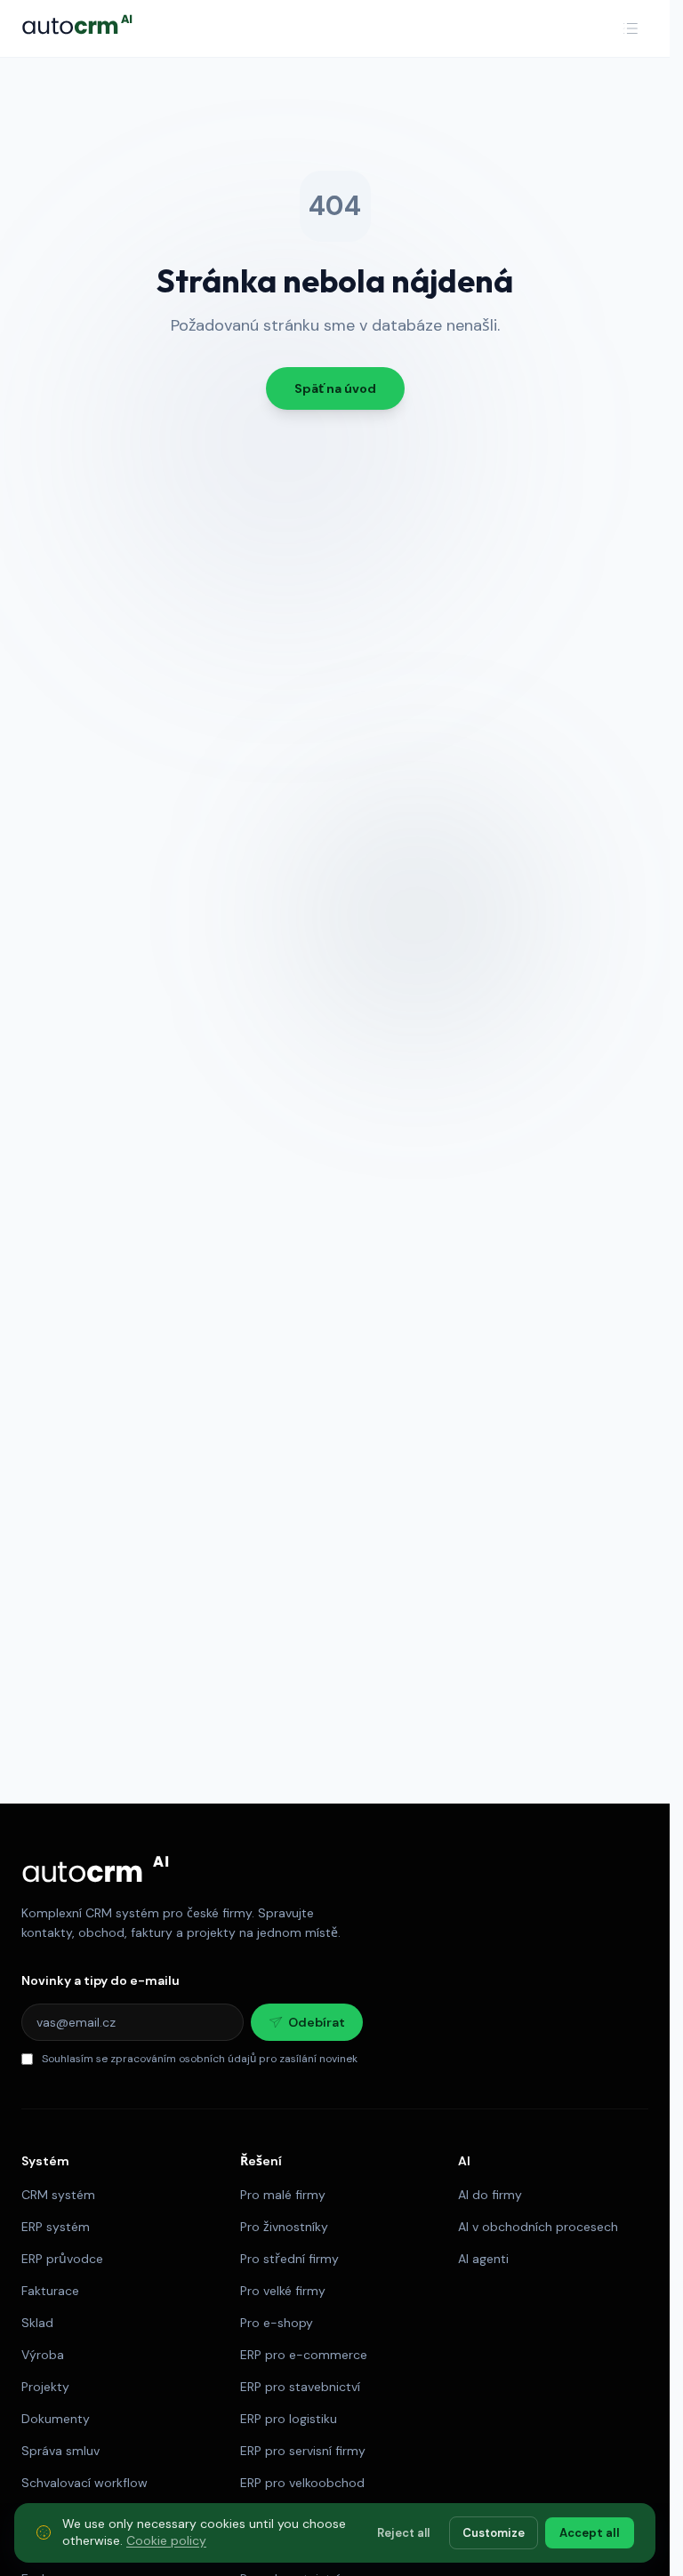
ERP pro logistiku (289, 2419)
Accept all (590, 2532)
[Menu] (631, 28)
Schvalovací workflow (84, 2483)
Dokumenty (56, 2419)
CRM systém (58, 2195)
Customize (494, 2532)
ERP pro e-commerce (304, 2355)
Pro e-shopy (277, 2323)
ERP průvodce (62, 2259)
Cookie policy (166, 2540)
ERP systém (56, 2227)
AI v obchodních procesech (538, 2227)
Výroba (43, 2355)
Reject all (403, 2532)
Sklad (37, 2323)
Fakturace (50, 2291)
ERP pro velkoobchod (302, 2483)
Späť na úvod (335, 388)
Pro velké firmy (283, 2291)
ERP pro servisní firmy (303, 2451)
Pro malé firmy (283, 2195)
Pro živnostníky (284, 2227)
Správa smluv (60, 2451)
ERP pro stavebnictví (300, 2387)
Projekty (45, 2387)
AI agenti (483, 2259)
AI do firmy (490, 2195)
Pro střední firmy (289, 2259)
